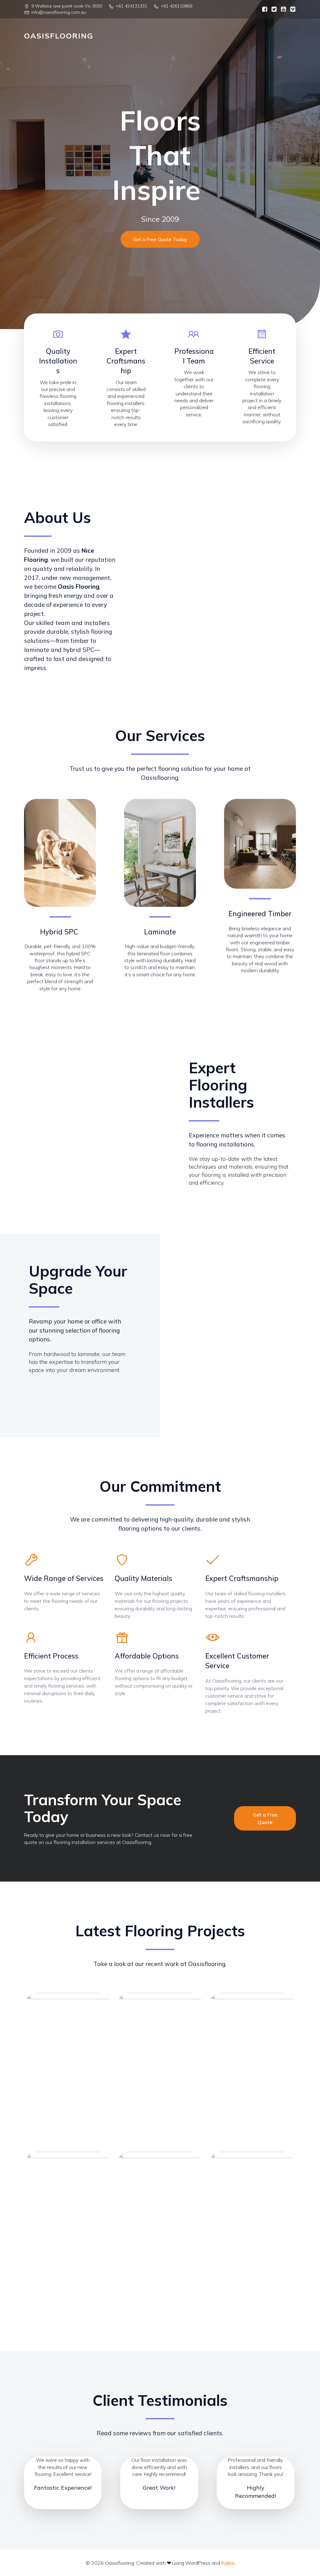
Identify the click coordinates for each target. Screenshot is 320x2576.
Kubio (228, 2563)
